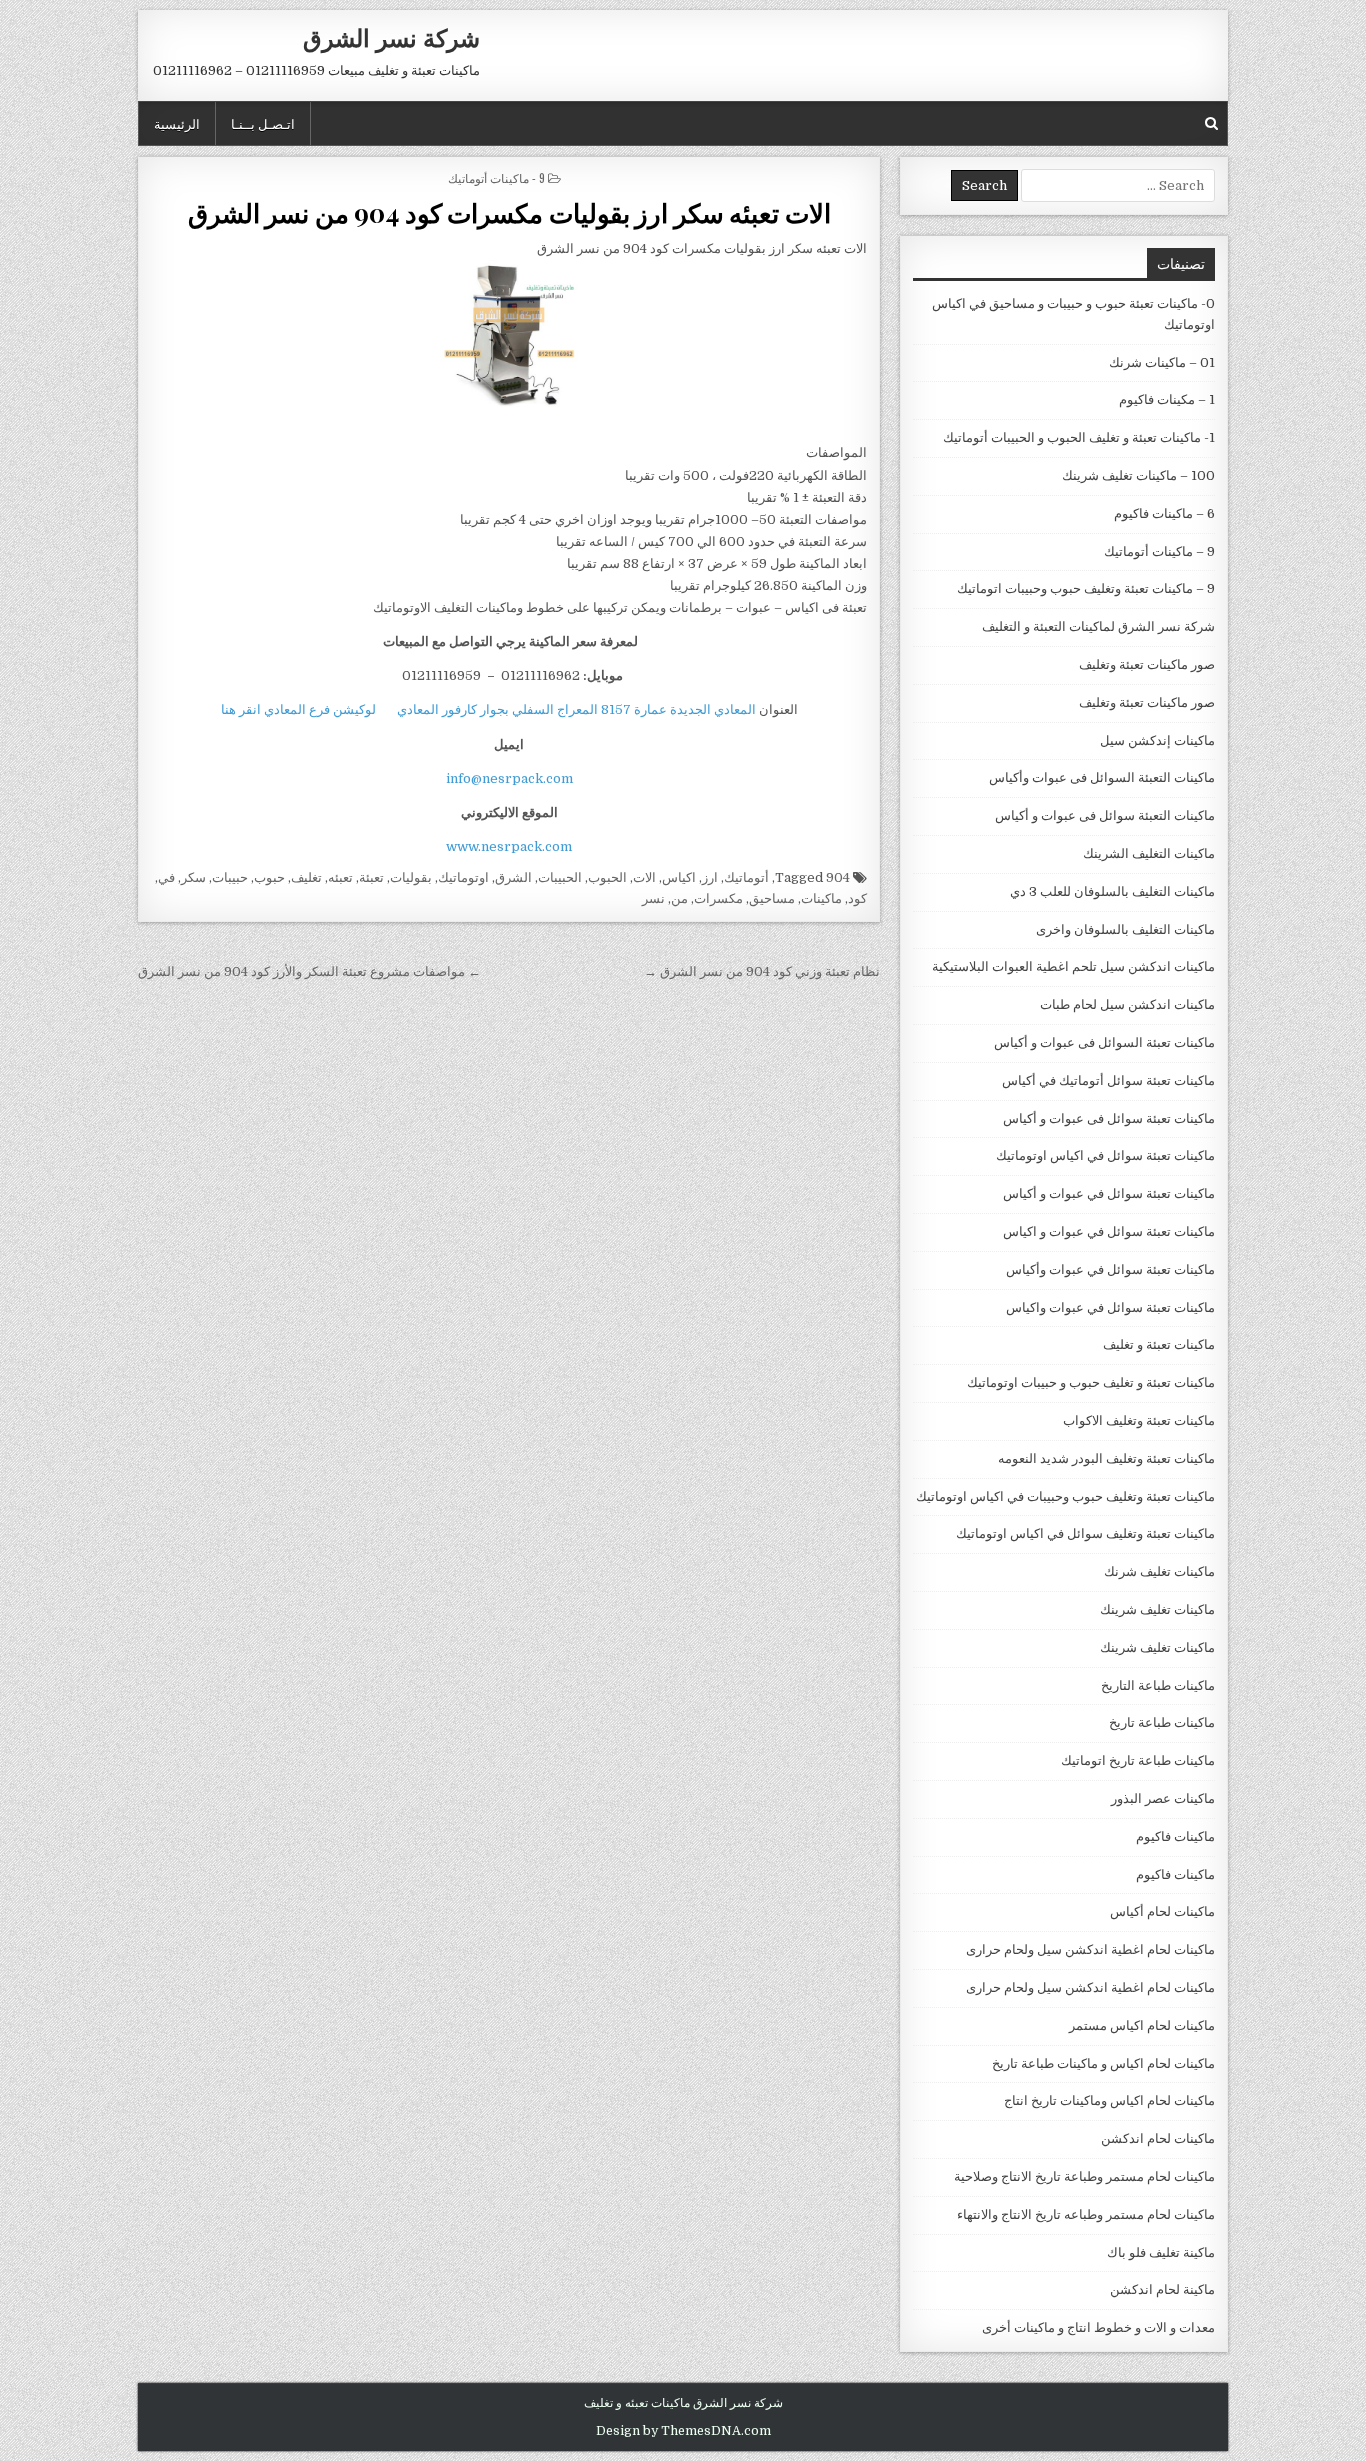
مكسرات (718, 898)
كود (857, 898)
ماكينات (821, 898)
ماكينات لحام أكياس (1162, 1911)
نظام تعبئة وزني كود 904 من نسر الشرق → (762, 971)
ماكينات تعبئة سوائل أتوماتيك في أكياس (1108, 1080)
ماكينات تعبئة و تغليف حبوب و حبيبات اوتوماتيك (1091, 1382)
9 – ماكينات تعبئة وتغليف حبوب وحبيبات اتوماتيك (1086, 588)
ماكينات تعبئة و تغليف (1159, 1344)
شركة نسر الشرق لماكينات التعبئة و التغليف (1098, 626)
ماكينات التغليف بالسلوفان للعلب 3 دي (1112, 891)
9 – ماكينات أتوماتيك (1159, 551)
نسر (653, 898)
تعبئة (371, 877)
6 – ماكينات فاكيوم (1164, 513)
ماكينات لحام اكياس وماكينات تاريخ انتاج (1109, 2100)
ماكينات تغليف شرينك (1157, 1609)
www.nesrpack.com (509, 846)
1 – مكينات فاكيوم (1167, 399)
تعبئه (340, 877)
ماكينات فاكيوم (1175, 1836)
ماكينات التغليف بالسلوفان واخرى (1125, 929)
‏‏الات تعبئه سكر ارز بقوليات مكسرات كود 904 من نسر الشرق (509, 212)
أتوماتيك (746, 877)
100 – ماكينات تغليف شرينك (1138, 475)
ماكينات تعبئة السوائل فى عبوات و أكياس (1104, 1042)
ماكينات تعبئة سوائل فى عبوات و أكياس (1109, 1118)
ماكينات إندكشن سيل (1157, 740)
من (679, 898)
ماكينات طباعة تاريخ (1162, 1722)
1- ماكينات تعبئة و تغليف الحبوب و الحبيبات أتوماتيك (1079, 437)
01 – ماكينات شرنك (1162, 362)
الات (644, 877)
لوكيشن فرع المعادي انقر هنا (298, 709)
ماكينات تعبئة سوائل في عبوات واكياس (1110, 1307)
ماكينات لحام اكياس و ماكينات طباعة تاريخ (1103, 2063)
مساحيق (772, 898)
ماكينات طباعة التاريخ (1158, 1685)
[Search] (1211, 123)
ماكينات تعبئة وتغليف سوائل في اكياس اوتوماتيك (1085, 1533)
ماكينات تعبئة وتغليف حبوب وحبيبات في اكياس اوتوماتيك (1065, 1496)
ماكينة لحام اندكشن (1162, 2289)
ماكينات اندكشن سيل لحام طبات (1127, 1004)
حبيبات (230, 877)
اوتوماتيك (463, 877)
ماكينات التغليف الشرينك (1149, 853)
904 (838, 877)
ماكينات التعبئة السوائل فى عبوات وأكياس (1102, 777)
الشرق (513, 877)
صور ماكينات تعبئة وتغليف (1147, 664)
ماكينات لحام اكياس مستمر (1142, 2025)
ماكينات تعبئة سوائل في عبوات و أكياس (1109, 1193)
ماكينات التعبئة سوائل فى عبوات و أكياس (1105, 815)
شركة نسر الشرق (391, 37)
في (166, 877)
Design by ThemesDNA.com (683, 2431)
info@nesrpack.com (509, 778)
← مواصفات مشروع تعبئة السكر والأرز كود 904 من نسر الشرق (309, 971)
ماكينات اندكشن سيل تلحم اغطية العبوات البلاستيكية (1073, 966)
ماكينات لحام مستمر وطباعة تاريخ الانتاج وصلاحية (1084, 2176)
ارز (710, 877)
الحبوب (607, 877)
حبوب (269, 877)
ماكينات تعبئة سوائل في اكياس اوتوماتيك (1105, 1155)
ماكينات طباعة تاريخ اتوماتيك (1138, 1760)
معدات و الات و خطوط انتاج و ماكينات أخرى (1098, 2327)
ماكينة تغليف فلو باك (1161, 2252)
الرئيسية (177, 123)
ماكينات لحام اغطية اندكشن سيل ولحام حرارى (1090, 1949)
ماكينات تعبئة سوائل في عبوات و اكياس (1109, 1231)
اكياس (679, 877)
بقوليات (411, 877)
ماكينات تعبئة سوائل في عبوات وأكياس (1110, 1269)
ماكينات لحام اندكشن (1158, 2138)
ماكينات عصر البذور (1163, 1798)
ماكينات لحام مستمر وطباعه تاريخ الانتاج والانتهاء (1086, 2214)
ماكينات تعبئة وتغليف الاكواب (1139, 1420)
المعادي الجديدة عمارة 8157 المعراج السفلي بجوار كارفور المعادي (576, 709)
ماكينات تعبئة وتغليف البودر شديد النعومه (1106, 1458)
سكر (193, 877)
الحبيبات (560, 877)
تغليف (306, 877)
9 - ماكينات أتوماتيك (496, 177)
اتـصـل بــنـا (263, 123)
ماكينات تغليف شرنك (1159, 1571)
